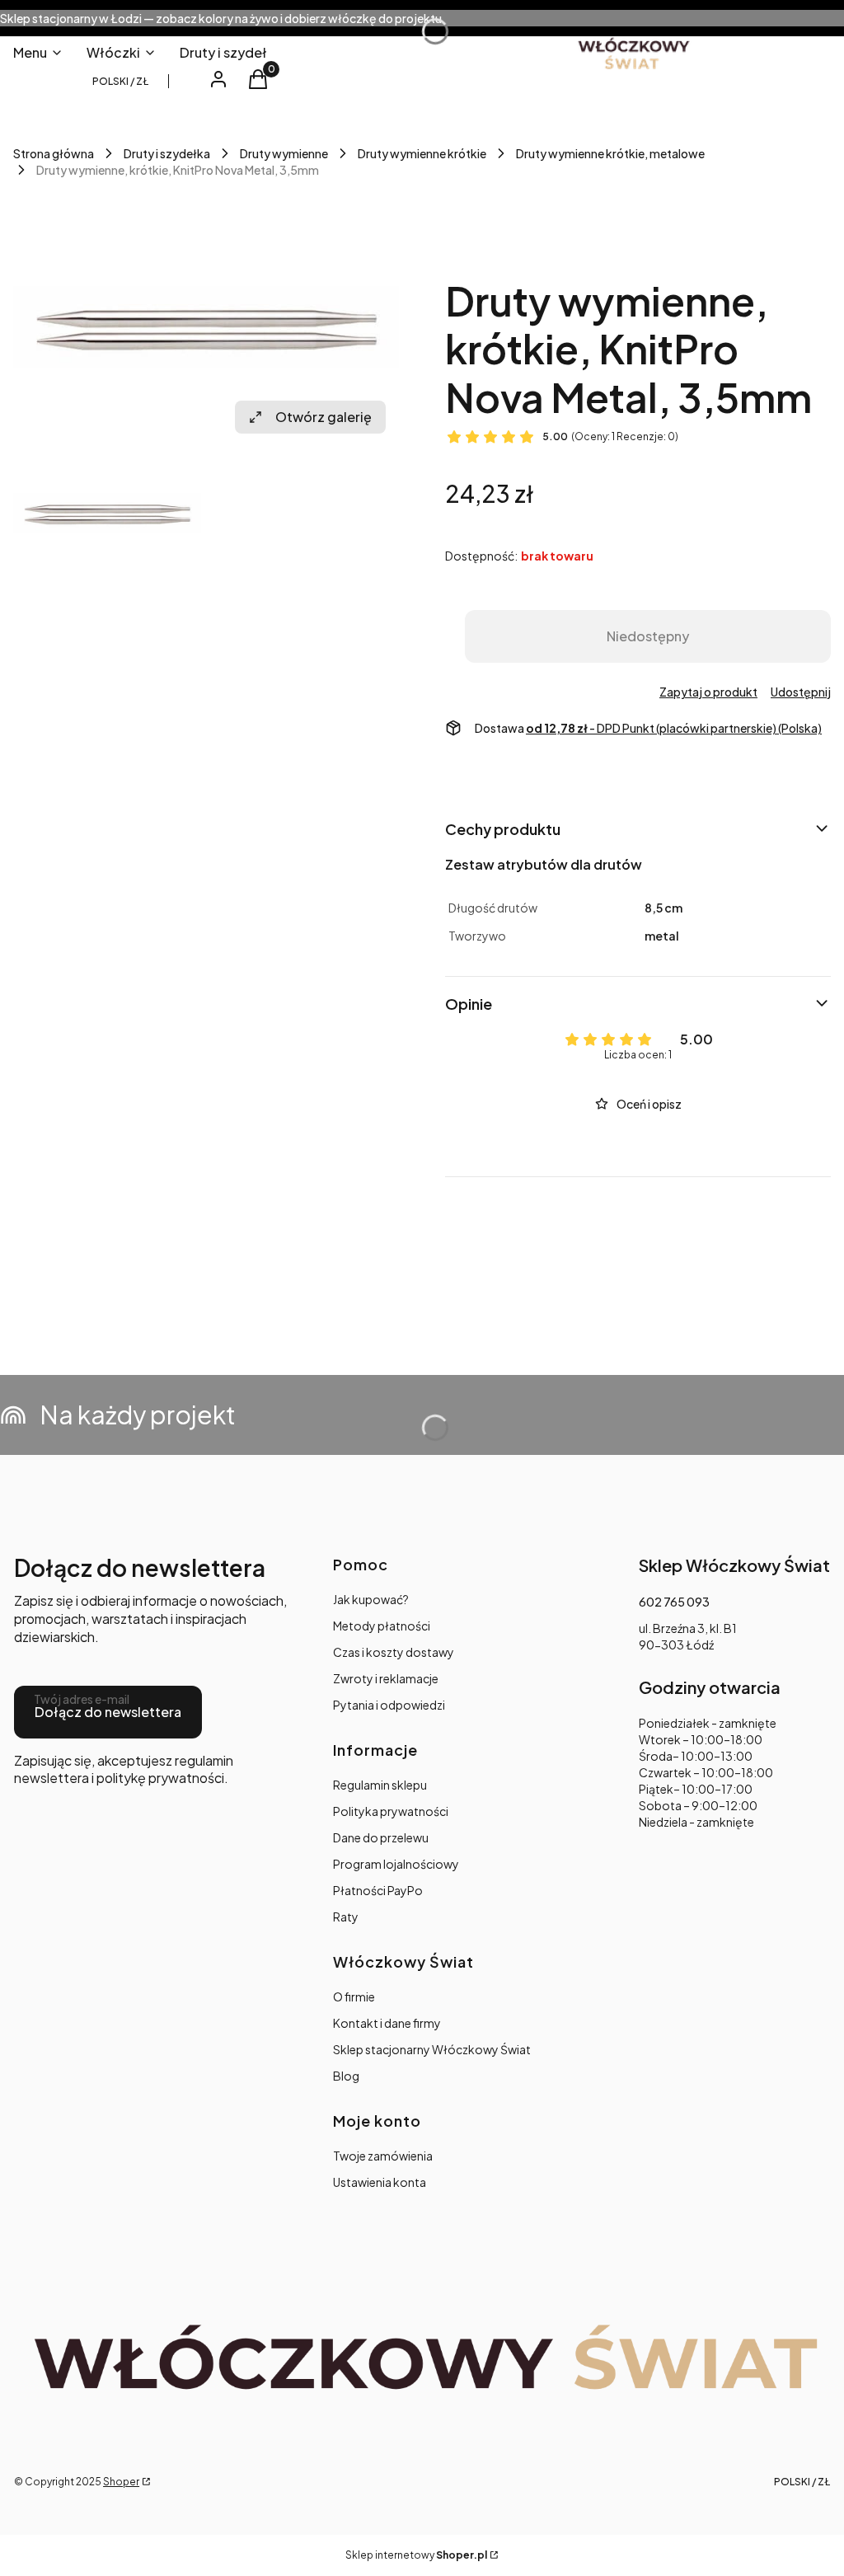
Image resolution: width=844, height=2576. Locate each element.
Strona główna (54, 153)
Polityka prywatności (391, 1811)
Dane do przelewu (381, 1837)
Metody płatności (382, 1626)
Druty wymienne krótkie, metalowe (610, 153)
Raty (346, 1917)
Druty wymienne (284, 153)
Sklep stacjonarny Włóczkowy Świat (432, 2049)
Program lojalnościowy (396, 1864)
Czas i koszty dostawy (394, 1652)
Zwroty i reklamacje (386, 1678)
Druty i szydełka (167, 153)
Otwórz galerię (324, 417)
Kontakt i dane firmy (387, 2023)
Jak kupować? (371, 1599)
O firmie (354, 1997)
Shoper (121, 2482)
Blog (346, 2076)
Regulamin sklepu (380, 1785)
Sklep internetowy (416, 2555)
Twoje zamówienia (383, 2156)
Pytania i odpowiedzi (389, 1705)
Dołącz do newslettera (108, 1712)
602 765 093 (674, 1602)
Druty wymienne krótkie (422, 153)
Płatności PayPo (378, 1890)
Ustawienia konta (380, 2182)
